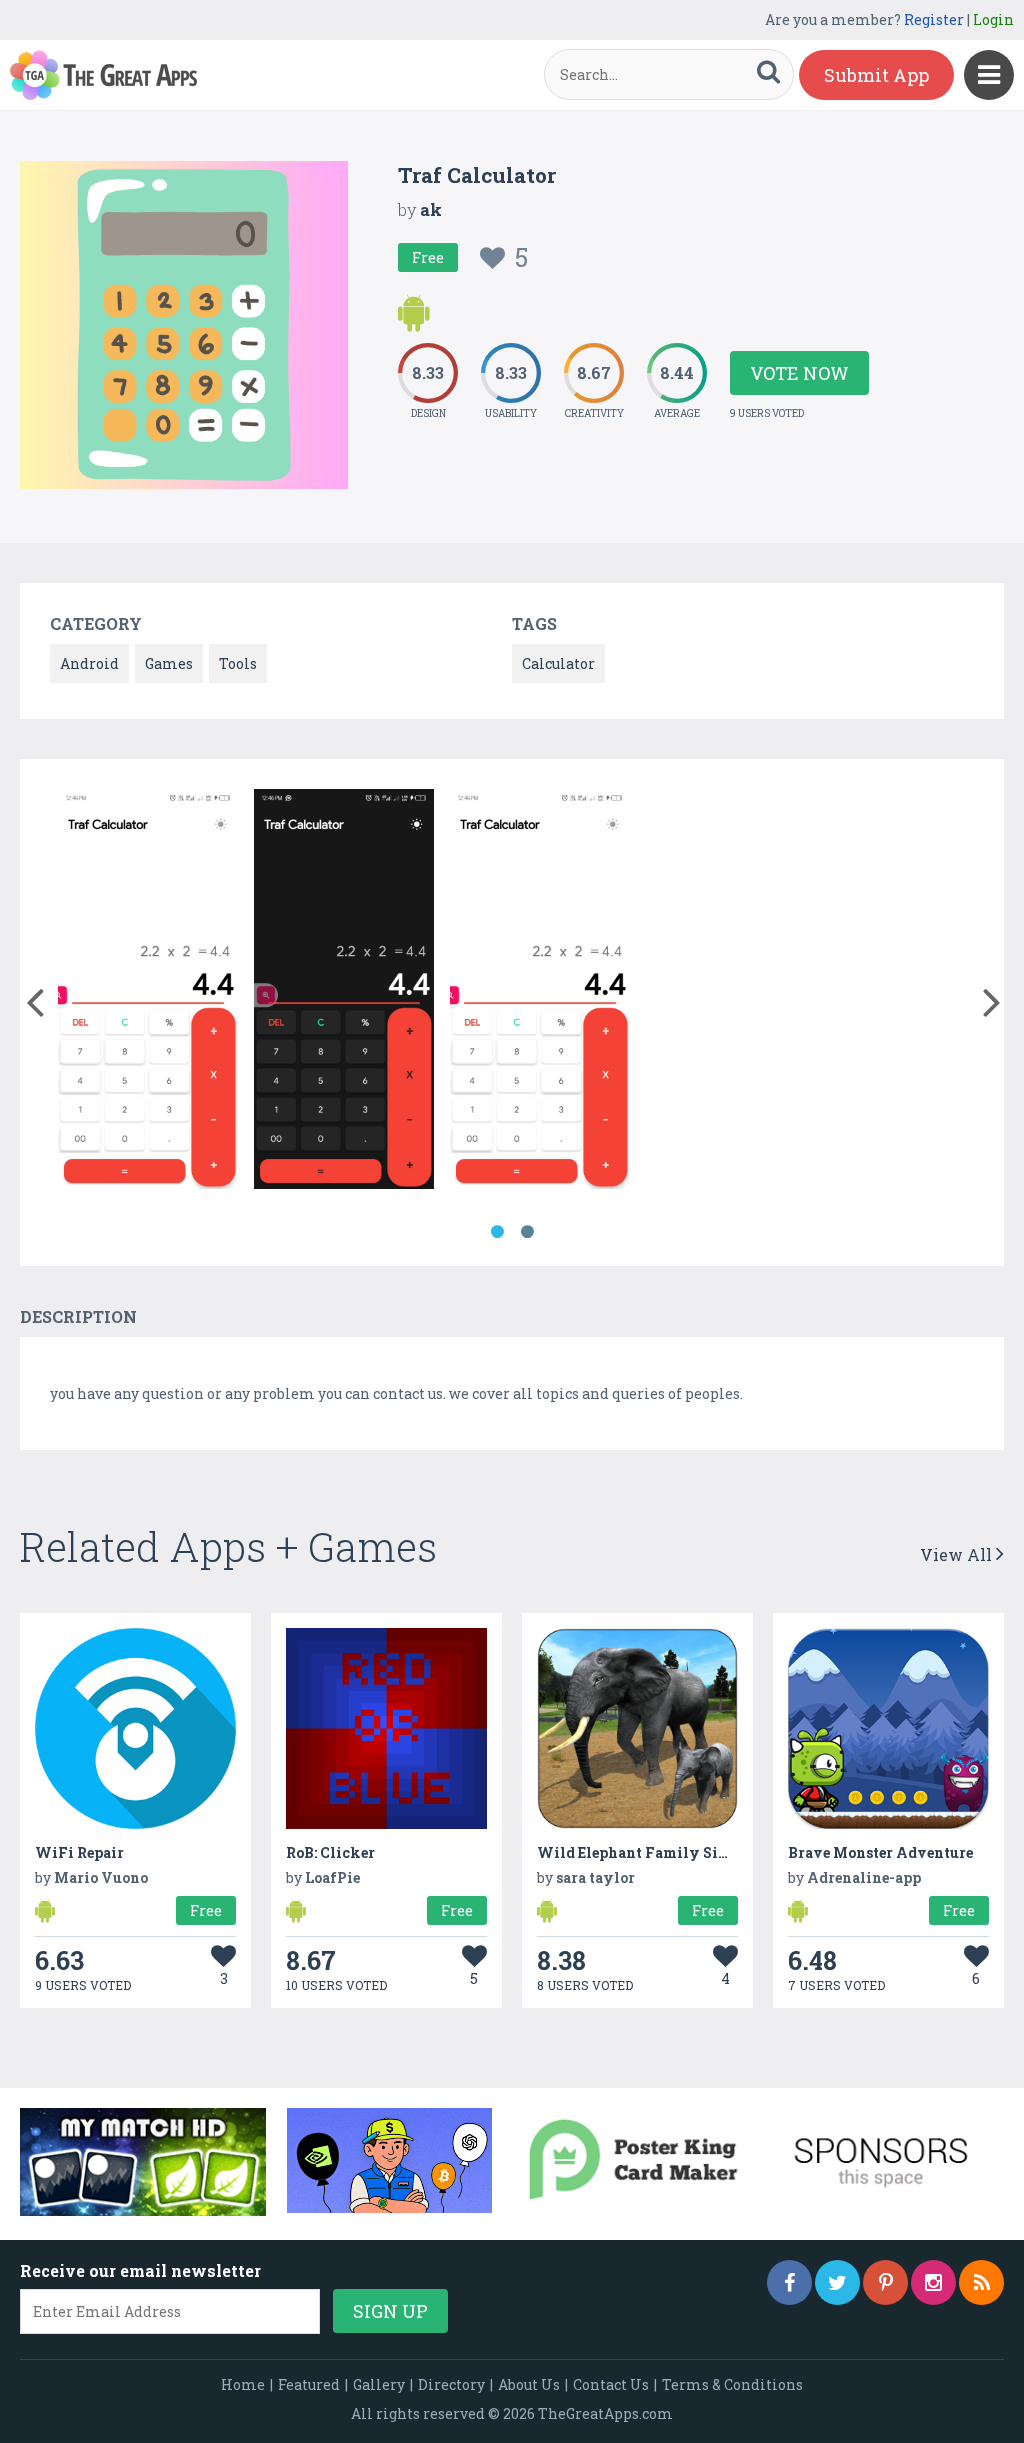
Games (169, 663)
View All (958, 1554)
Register (934, 19)
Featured (309, 2384)
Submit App (876, 75)
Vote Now (799, 373)
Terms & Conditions (732, 2384)
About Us (529, 2384)
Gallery (379, 2384)
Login (993, 19)
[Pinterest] (885, 2282)
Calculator (558, 663)
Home (243, 2384)
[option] (148, 992)
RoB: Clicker (330, 1852)
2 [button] (527, 1232)
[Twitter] (837, 2282)
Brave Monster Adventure (880, 1852)
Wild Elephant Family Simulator (656, 1852)
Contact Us (611, 2384)
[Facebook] (789, 2282)
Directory (451, 2384)
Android (89, 663)
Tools (238, 663)
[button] (34, 998)
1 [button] (497, 1232)
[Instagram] (933, 2282)
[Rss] (981, 2282)
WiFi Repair (79, 1852)
